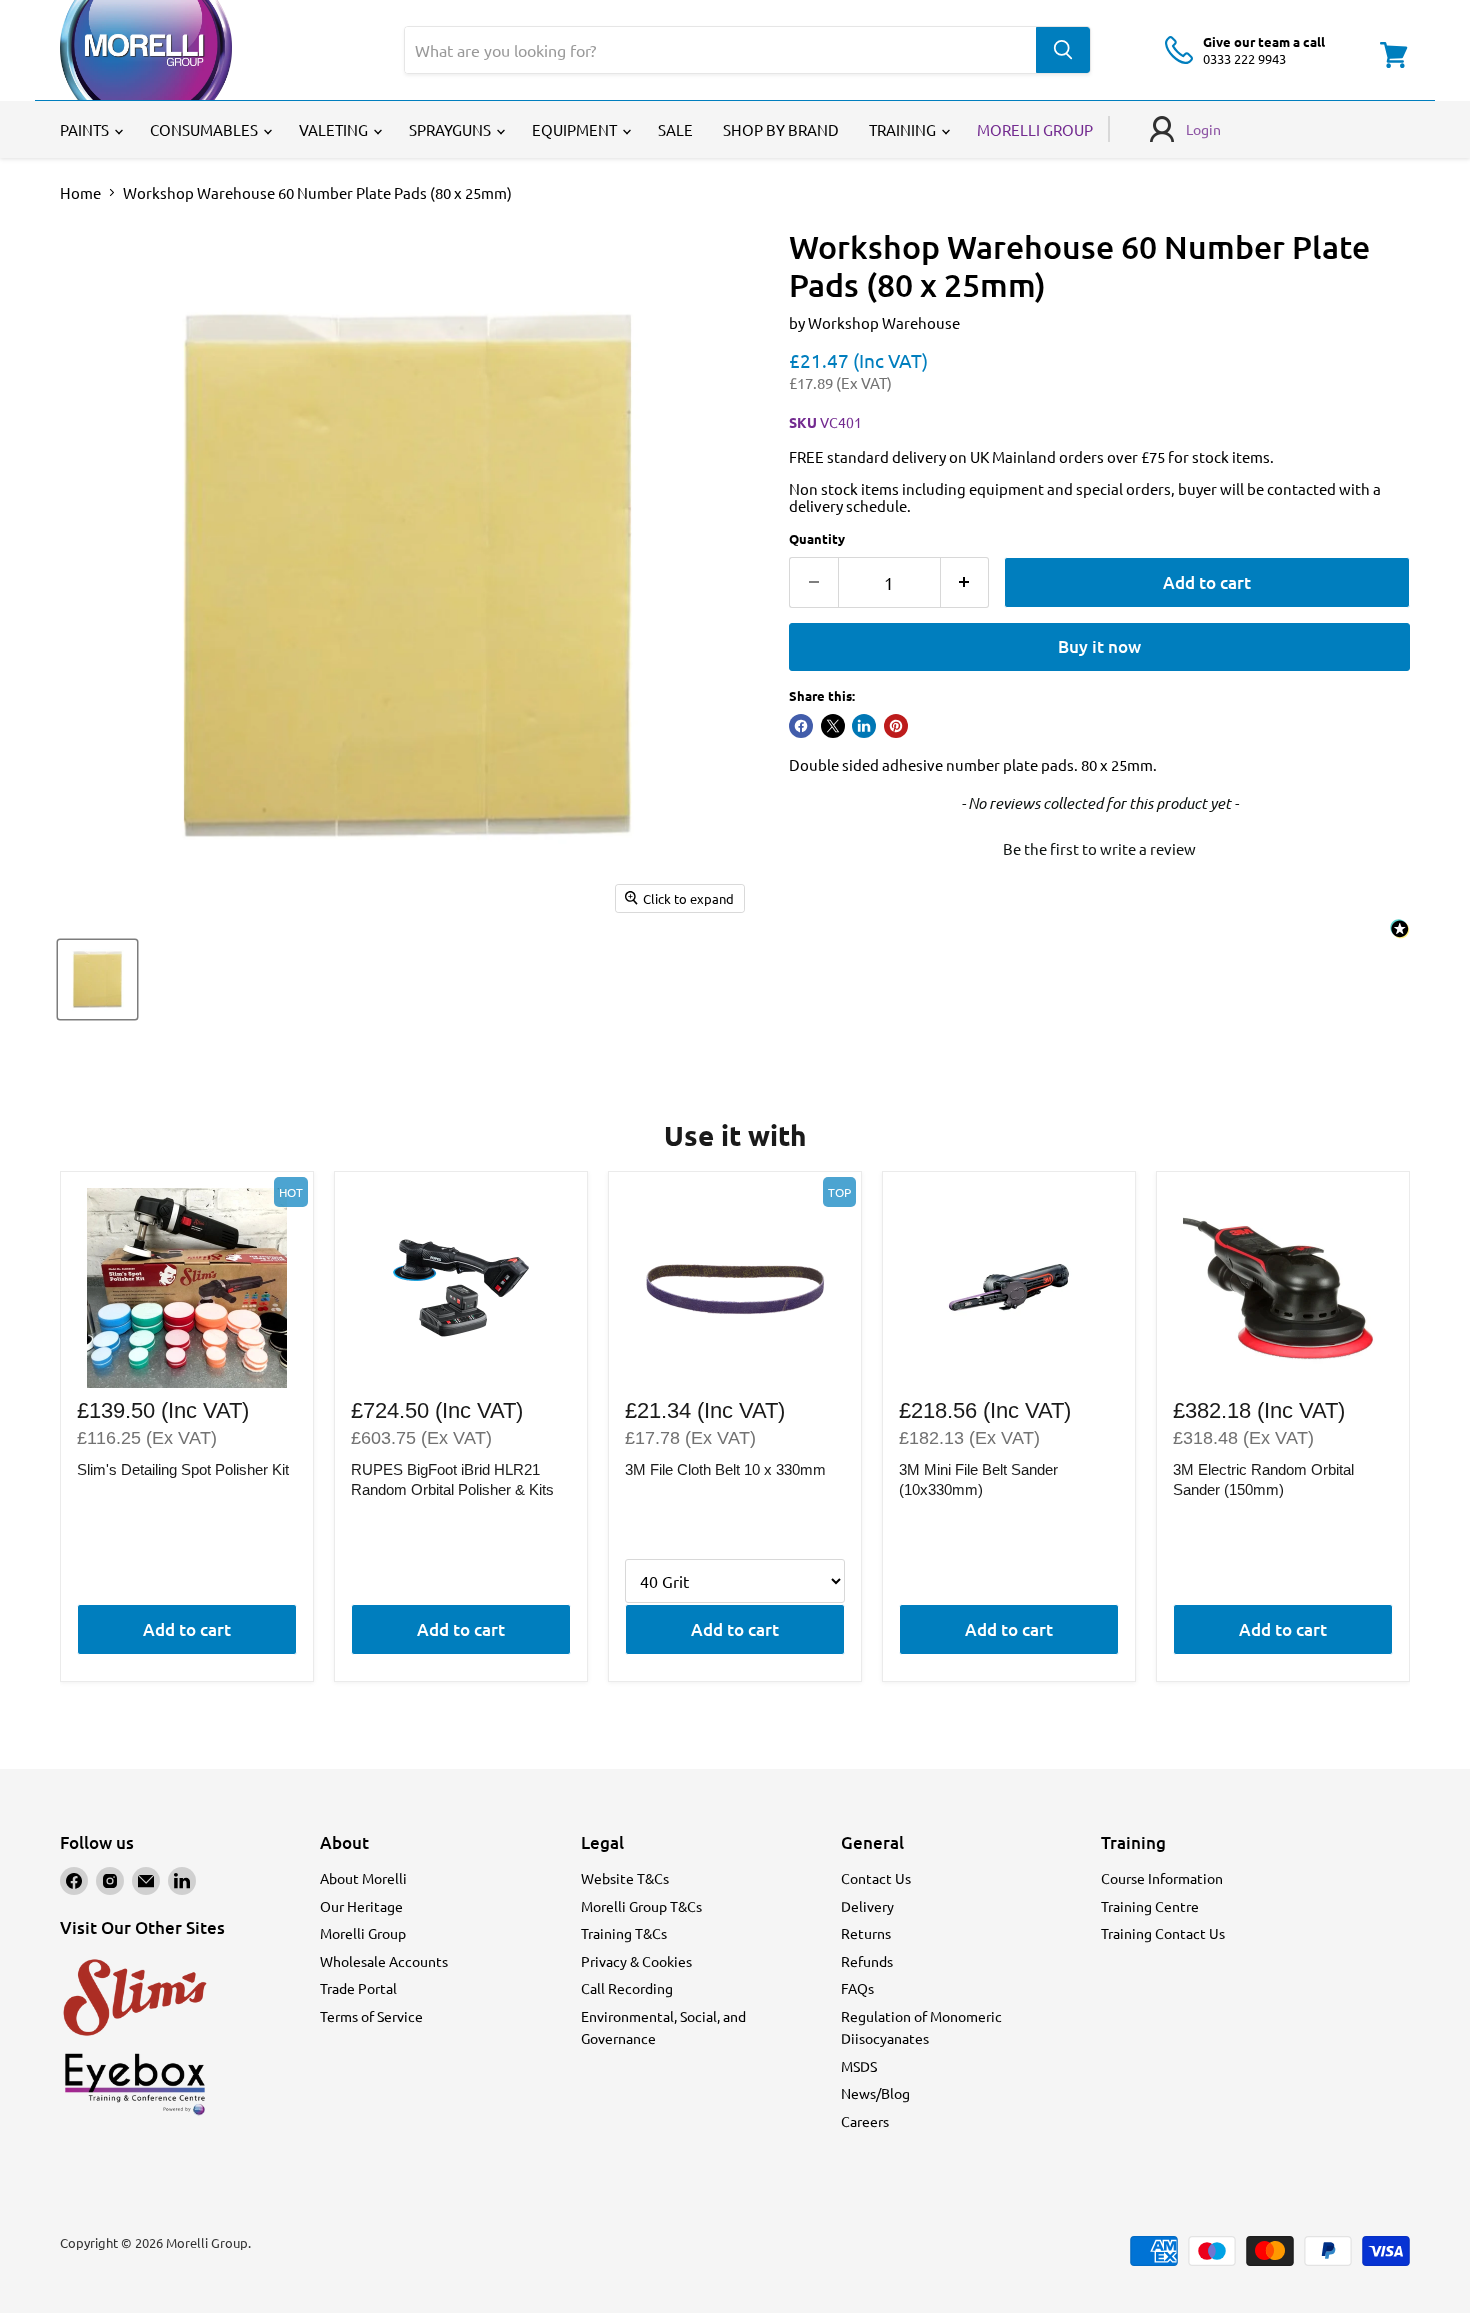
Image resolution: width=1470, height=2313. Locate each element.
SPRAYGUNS (451, 129)
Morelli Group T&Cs (641, 1906)
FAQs (857, 1988)
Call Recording (627, 1988)
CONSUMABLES (205, 129)
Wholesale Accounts (384, 1961)
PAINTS (86, 129)
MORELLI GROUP (1035, 129)
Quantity (817, 538)
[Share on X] (833, 726)
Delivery (867, 1906)
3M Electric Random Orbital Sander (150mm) (1263, 1479)
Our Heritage (361, 1906)
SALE (675, 129)
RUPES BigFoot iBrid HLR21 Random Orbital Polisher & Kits (452, 1479)
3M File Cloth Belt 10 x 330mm (725, 1469)
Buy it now (1099, 646)
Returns (866, 1933)
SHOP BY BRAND (781, 129)
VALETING (335, 129)
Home (80, 192)
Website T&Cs (625, 1878)
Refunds (867, 1961)
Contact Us (876, 1878)
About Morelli (363, 1878)
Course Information (1162, 1878)
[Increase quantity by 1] (965, 582)
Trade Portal (358, 1988)
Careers (865, 2121)
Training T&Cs (624, 1933)
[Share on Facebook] (801, 726)
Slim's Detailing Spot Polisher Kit (183, 1469)
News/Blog (875, 2093)
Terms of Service (371, 2016)
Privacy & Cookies (636, 1961)
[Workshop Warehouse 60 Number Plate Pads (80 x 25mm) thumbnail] (97, 979)
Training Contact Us (1163, 1933)
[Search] (1063, 50)
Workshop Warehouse (884, 322)
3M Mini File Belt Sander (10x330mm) (978, 1479)
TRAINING (904, 129)
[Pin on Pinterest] (896, 726)
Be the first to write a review (1099, 848)
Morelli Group (363, 1933)
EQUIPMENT (576, 129)
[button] (1099, 846)
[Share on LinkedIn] (864, 726)
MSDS (859, 2066)
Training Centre (1150, 1906)
